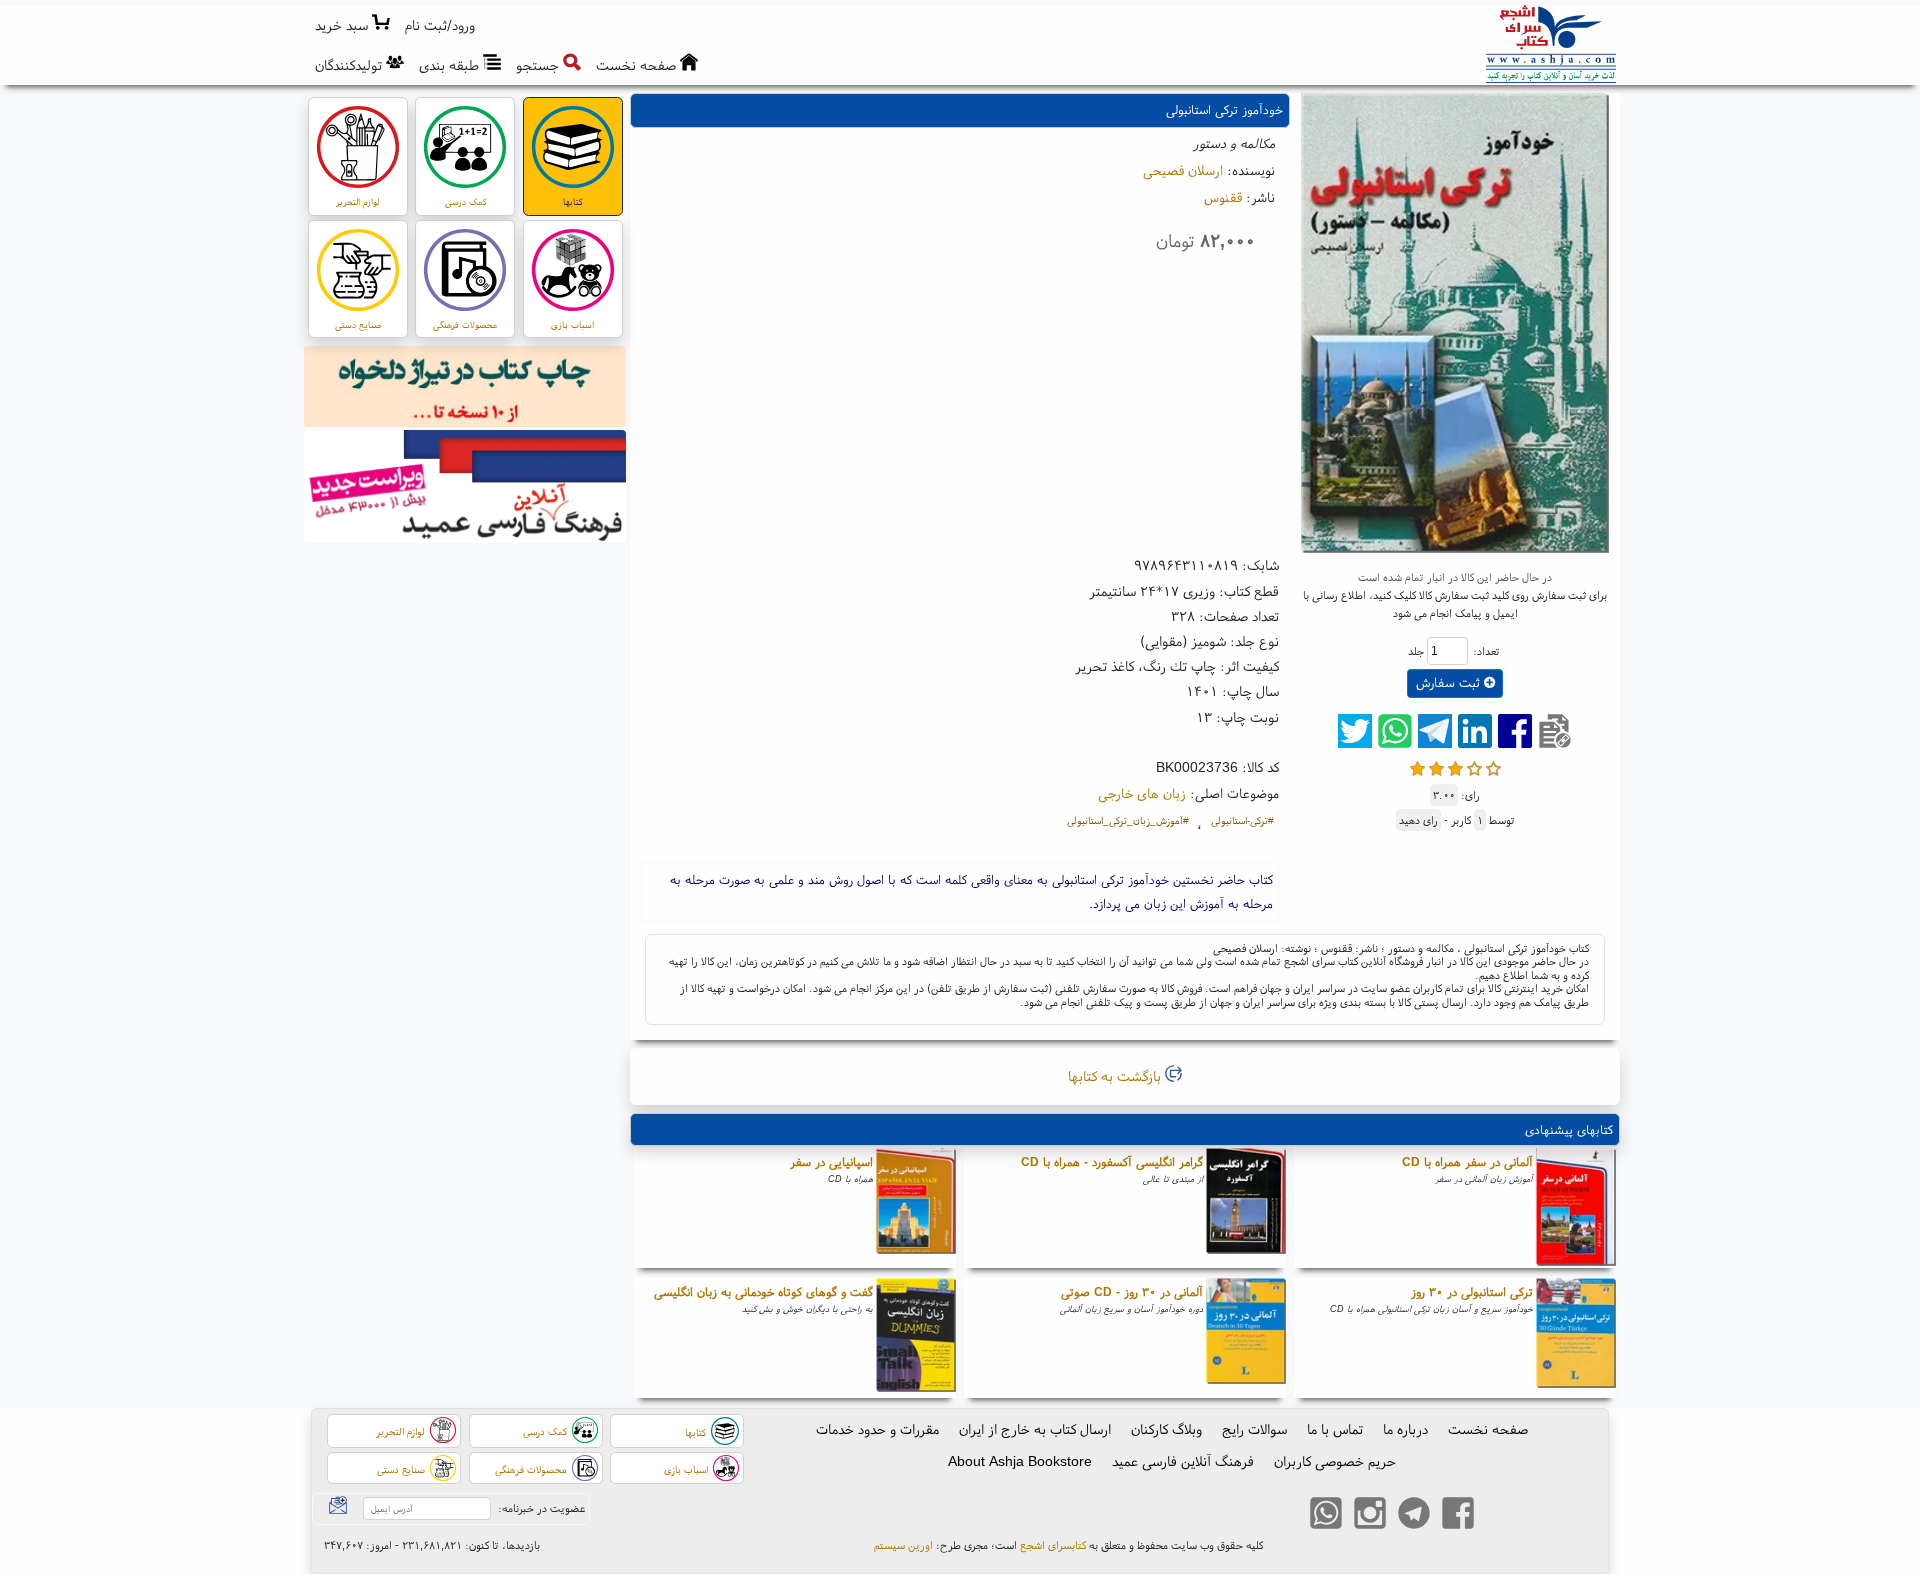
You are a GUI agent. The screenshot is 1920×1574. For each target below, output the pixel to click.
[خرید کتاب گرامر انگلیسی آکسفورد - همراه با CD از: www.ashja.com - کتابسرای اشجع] (1246, 1208)
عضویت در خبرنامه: (541, 1508)
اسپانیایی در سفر (831, 1161)
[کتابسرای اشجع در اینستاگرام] (1370, 1515)
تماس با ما (1335, 1429)
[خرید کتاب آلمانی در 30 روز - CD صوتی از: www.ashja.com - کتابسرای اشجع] (1246, 1338)
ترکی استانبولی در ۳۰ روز (1472, 1291)
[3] (1455, 766)
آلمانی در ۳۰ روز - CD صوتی (1132, 1291)
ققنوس (1223, 197)
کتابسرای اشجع (1053, 1545)
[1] (1417, 766)
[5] (1493, 766)
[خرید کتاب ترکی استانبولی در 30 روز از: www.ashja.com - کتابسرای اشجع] (1576, 1338)
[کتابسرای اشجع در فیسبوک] (1458, 1515)
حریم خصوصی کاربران (1335, 1461)
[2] (1436, 766)
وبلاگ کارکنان (1166, 1429)
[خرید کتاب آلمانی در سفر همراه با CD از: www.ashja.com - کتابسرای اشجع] (1576, 1208)
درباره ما (1405, 1429)
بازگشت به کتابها (1116, 1076)
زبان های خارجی (1142, 793)
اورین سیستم (903, 1545)
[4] (1474, 766)
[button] (440, 25)
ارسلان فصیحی (1183, 170)
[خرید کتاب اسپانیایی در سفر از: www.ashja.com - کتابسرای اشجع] (916, 1208)
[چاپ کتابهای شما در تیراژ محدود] (465, 389)
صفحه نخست (1488, 1429)
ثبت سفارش (1450, 682)
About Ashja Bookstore (1020, 1461)
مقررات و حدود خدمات (877, 1429)
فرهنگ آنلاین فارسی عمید (1183, 1461)
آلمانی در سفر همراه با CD (1467, 1161)
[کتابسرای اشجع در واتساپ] (1326, 1515)
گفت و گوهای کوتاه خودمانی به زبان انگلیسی (763, 1291)
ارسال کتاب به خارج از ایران (1035, 1429)
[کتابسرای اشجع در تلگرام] (1414, 1515)
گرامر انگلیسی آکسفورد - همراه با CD (1112, 1161)
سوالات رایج (1254, 1429)
